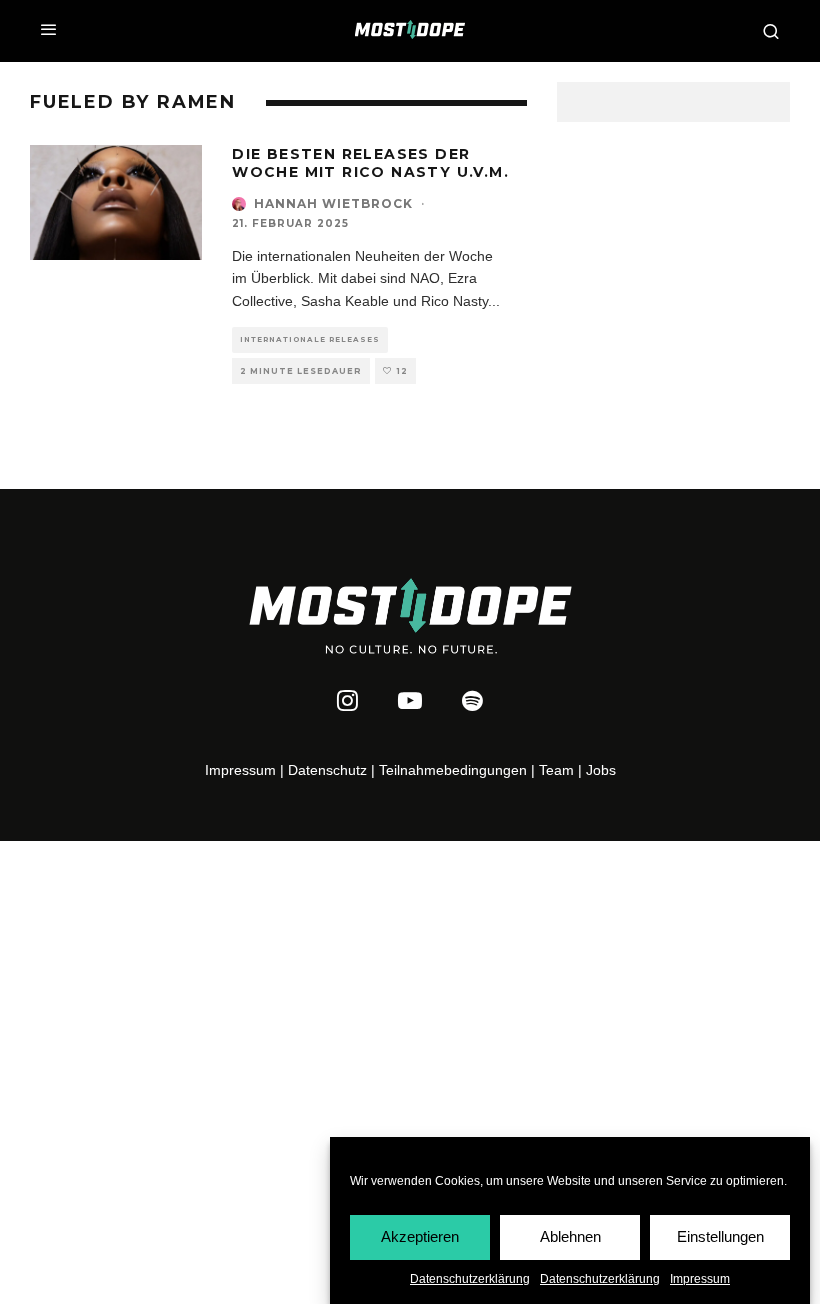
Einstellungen (720, 1236)
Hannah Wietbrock (333, 203)
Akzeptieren (420, 1236)
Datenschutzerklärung (470, 1279)
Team (556, 770)
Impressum (700, 1279)
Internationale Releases (310, 339)
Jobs (601, 770)
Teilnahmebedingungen (453, 770)
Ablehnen (570, 1236)
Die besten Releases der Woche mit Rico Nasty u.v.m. (370, 163)
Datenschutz (327, 770)
